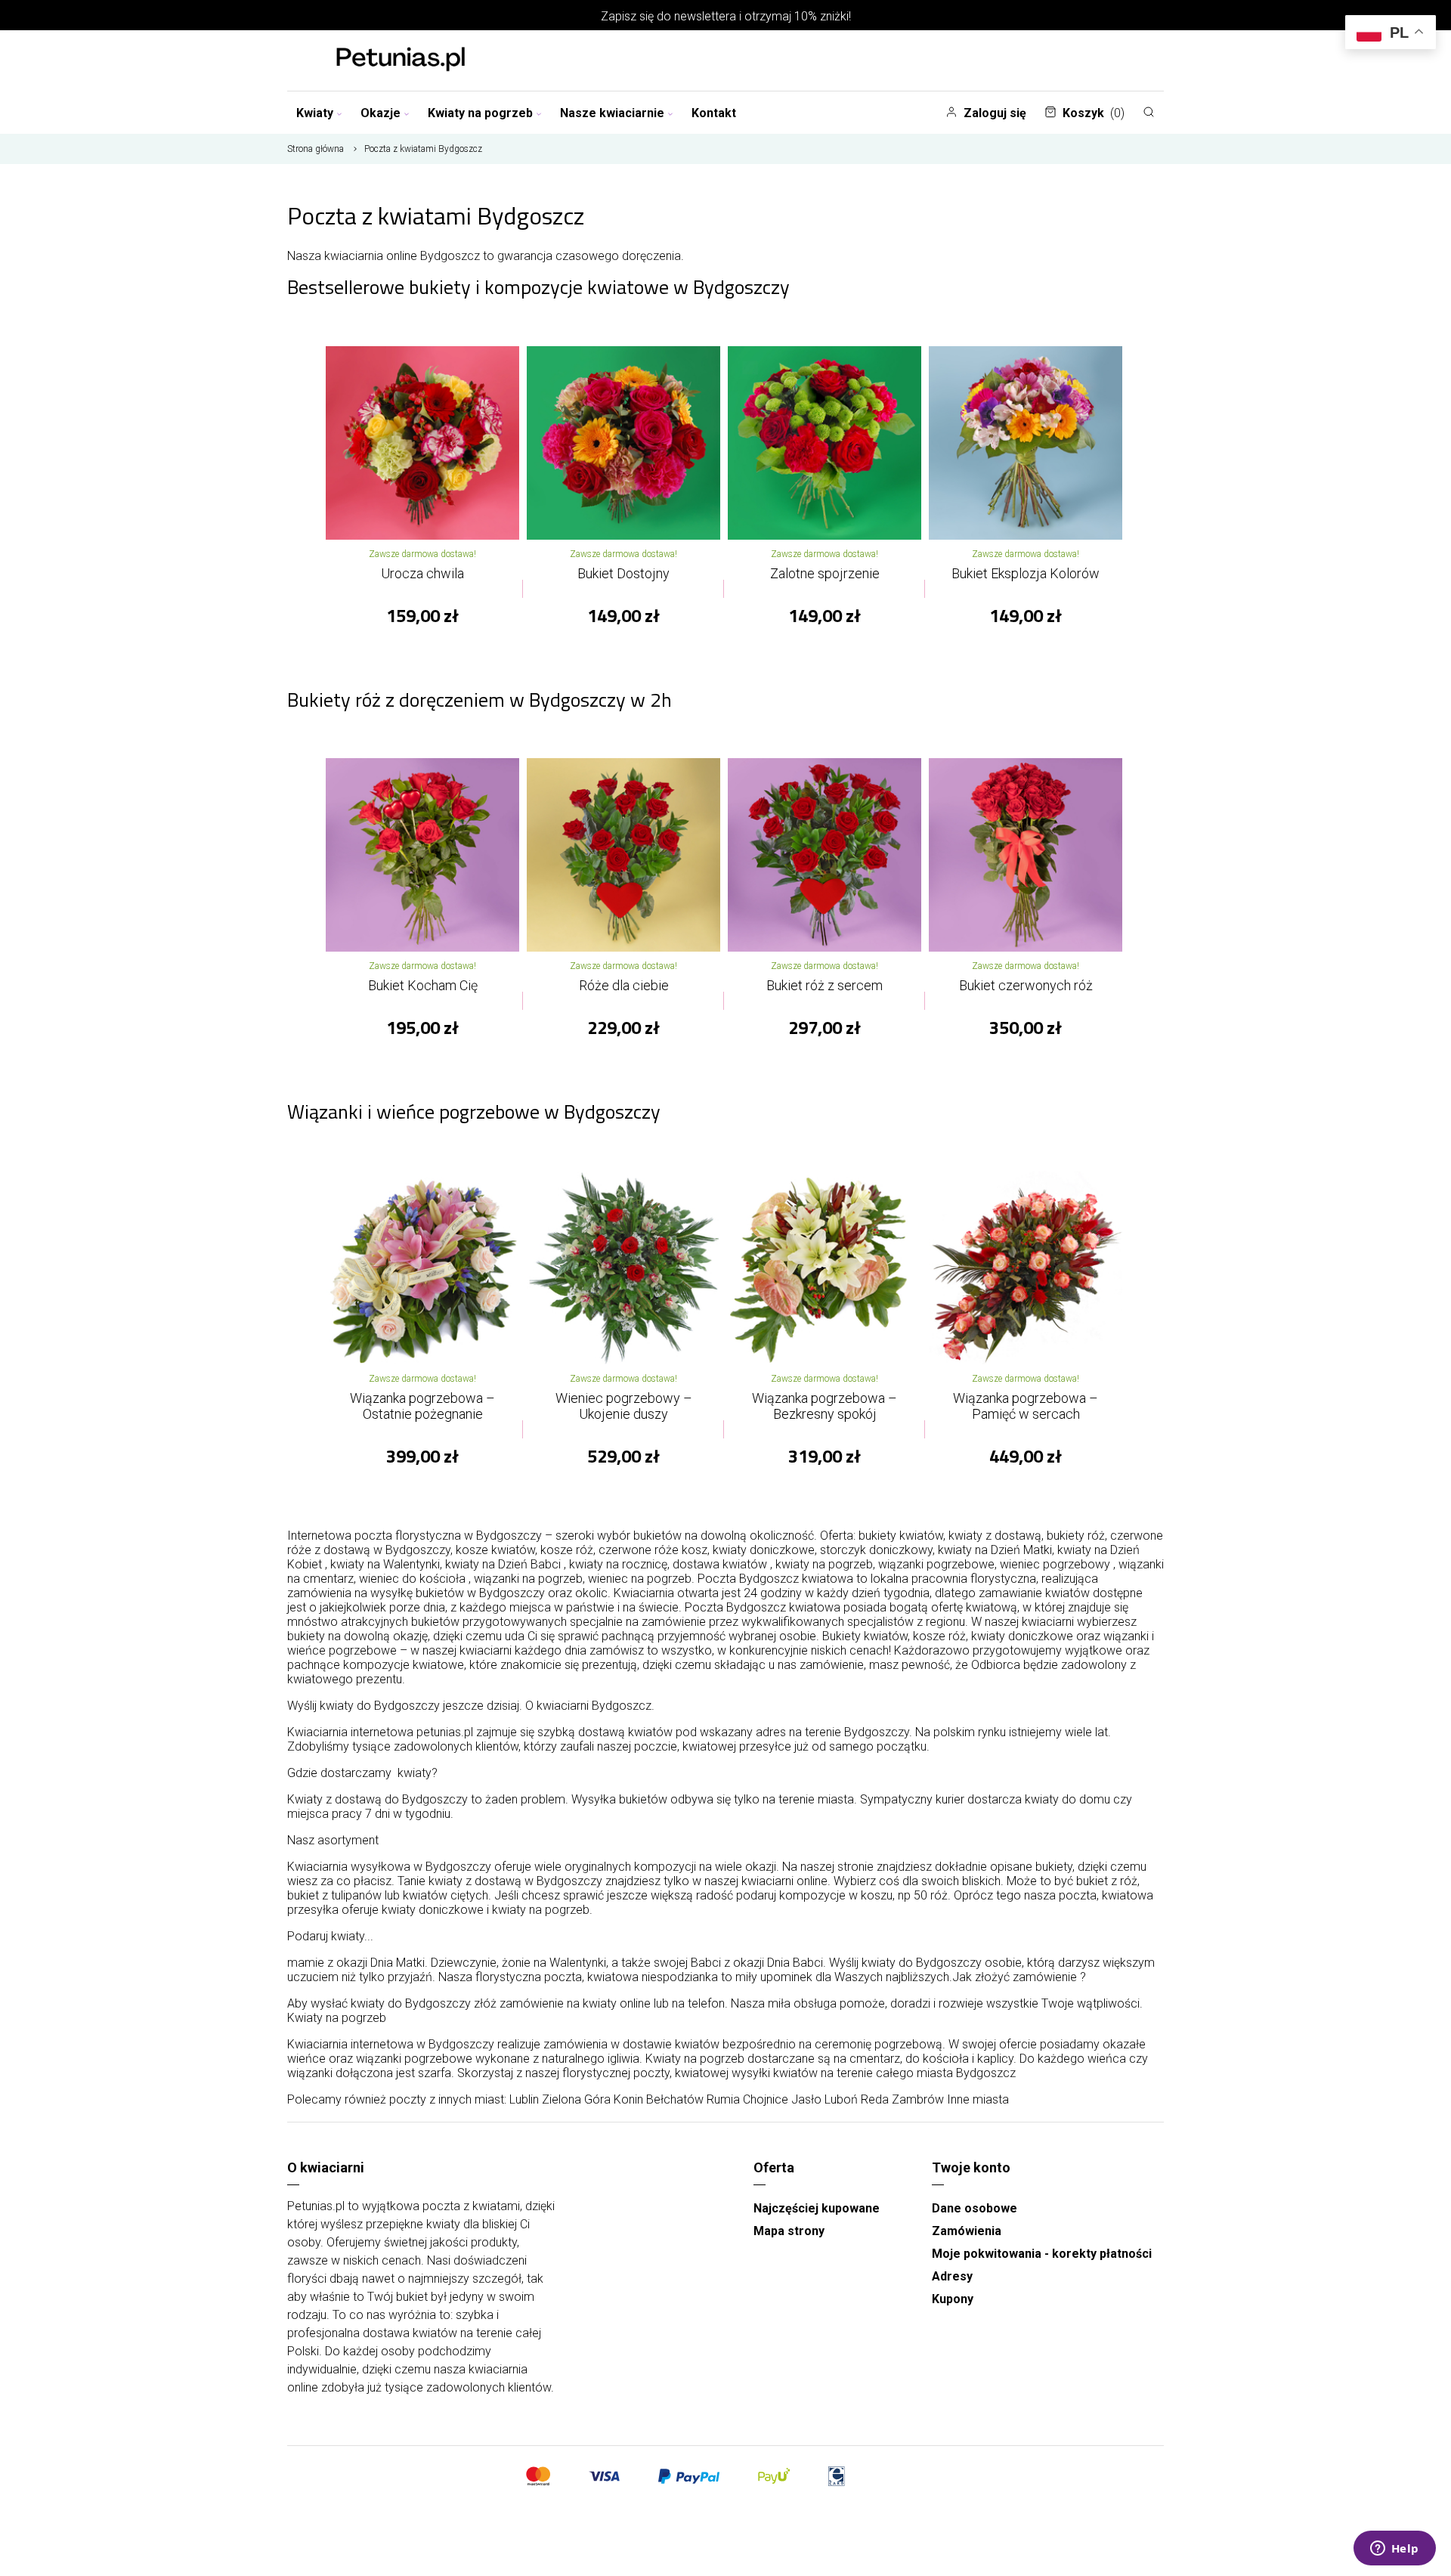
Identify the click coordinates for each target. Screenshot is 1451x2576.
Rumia (723, 2099)
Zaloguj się (995, 113)
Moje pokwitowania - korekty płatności (1042, 2254)
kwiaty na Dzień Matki (995, 1550)
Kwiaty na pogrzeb (480, 113)
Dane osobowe (975, 2208)
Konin (628, 2099)
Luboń (841, 2099)
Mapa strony (789, 2231)
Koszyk (1094, 113)
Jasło (806, 2099)
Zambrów (918, 2099)
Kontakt (714, 113)
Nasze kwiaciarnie (612, 113)
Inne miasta (978, 2099)
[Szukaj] (1149, 112)
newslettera (705, 16)
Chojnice (766, 2099)
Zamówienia (967, 2231)
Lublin (524, 2099)
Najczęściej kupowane (817, 2208)
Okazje (381, 113)
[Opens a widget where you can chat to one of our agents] (1394, 2550)
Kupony (953, 2299)
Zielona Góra (576, 2099)
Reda (875, 2099)
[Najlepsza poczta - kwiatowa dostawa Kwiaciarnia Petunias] (401, 60)
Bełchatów (675, 2099)
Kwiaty (315, 113)
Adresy (952, 2276)
